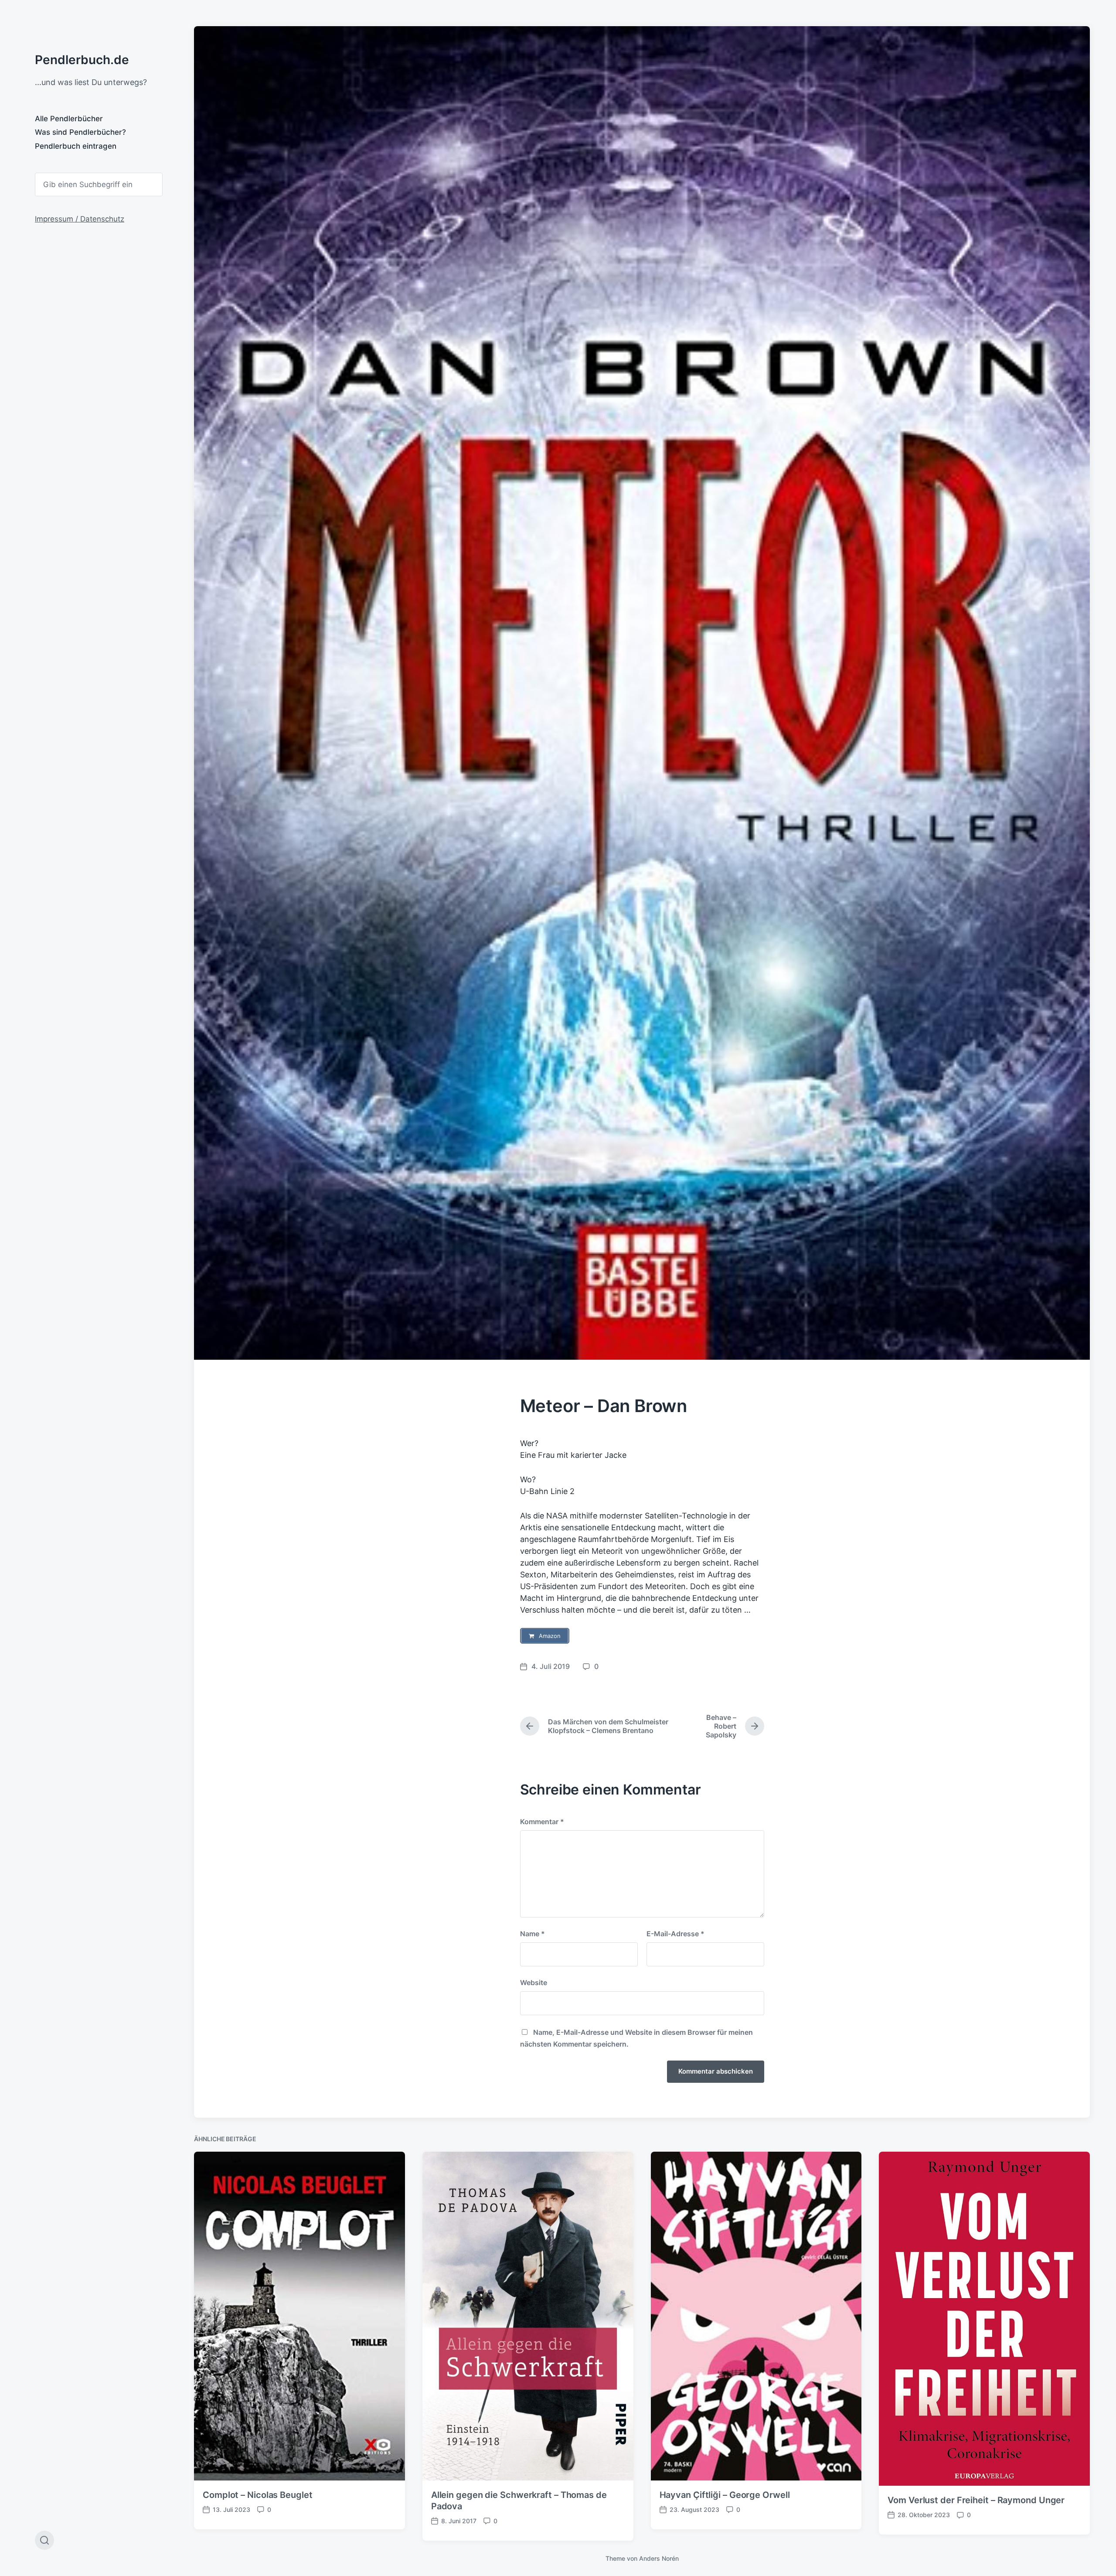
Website (534, 1982)
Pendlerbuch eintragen (76, 146)
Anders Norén (659, 2558)
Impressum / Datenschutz (80, 219)
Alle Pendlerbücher (69, 119)
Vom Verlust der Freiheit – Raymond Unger (976, 2500)
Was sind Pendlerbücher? (80, 132)
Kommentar (542, 1822)
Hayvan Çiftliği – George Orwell (725, 2495)
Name (532, 1934)
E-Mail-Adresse (675, 1934)
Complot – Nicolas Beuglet (258, 2495)
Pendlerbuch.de (82, 60)
